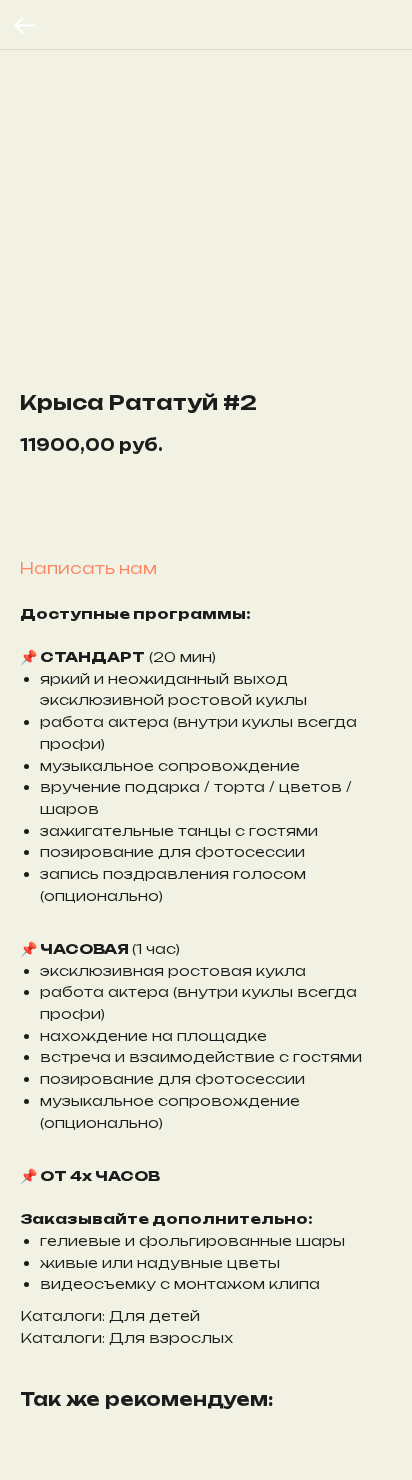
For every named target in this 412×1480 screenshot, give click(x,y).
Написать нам (88, 568)
